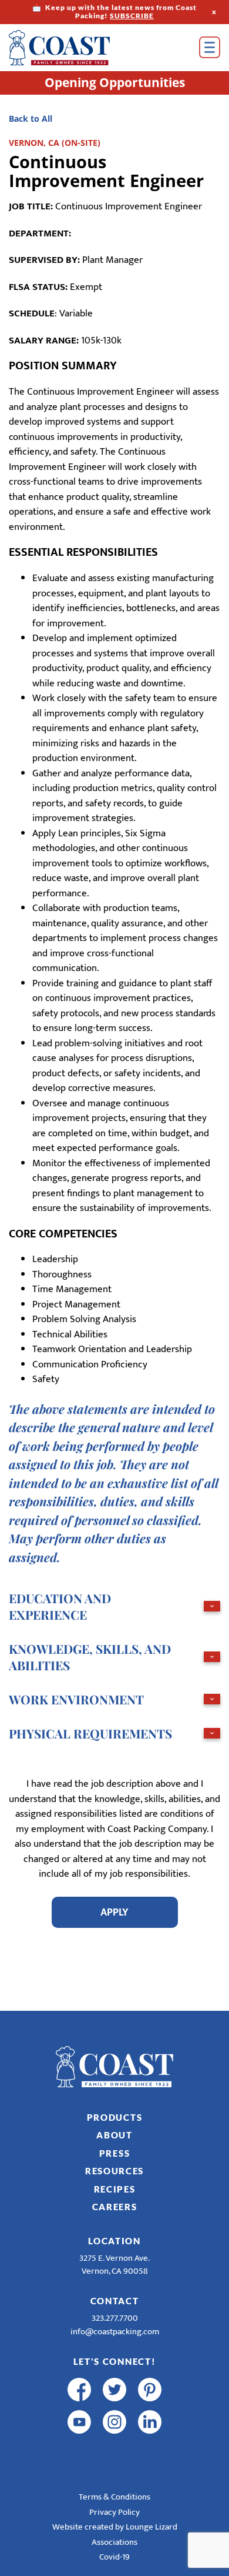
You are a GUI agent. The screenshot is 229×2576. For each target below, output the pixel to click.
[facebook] (79, 2390)
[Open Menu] (210, 47)
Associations (114, 2542)
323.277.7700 (115, 2318)
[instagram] (114, 2422)
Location (114, 2241)
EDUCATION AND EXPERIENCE (60, 1606)
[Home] (76, 48)
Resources (114, 2171)
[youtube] (79, 2422)
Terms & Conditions (114, 2497)
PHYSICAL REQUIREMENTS (90, 1733)
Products (115, 2117)
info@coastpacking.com (115, 2332)
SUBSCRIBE (132, 16)
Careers (115, 2207)
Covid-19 (114, 2557)
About (114, 2135)
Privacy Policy (114, 2512)
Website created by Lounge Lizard (115, 2527)
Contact (115, 2301)
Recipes (115, 2189)
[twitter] (114, 2390)
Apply (114, 1912)
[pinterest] (150, 2390)
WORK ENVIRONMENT (76, 1699)
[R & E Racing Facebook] (79, 2454)
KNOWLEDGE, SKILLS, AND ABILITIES (90, 1657)
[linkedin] (150, 2422)
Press (115, 2153)
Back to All (31, 119)
